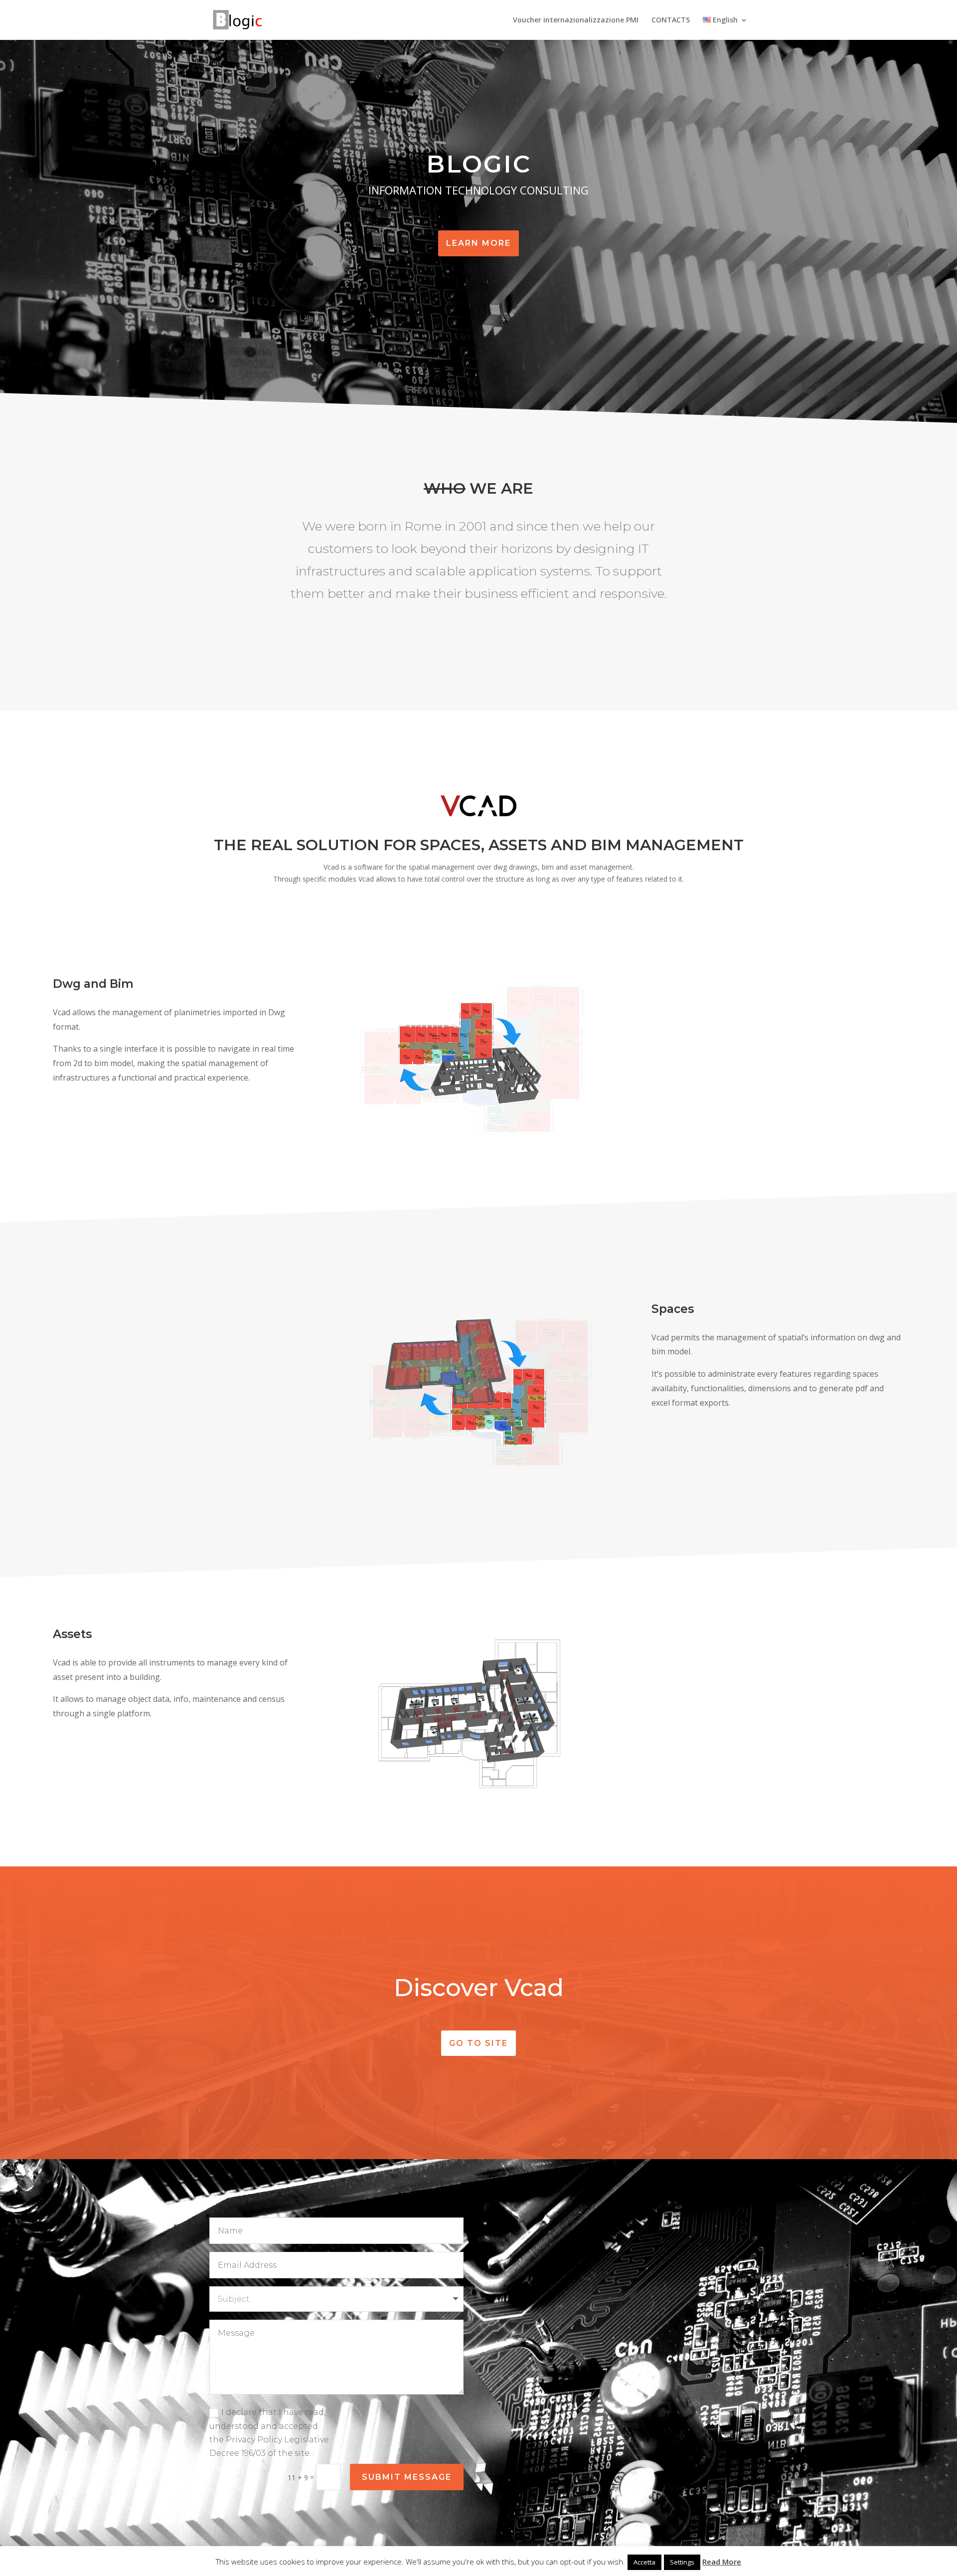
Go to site (478, 2043)
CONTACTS (671, 20)
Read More (722, 2562)
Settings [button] (682, 2562)
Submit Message (407, 2477)
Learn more (478, 243)
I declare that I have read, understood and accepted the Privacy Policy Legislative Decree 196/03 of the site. (269, 2433)
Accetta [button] (644, 2562)
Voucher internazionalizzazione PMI (576, 20)
